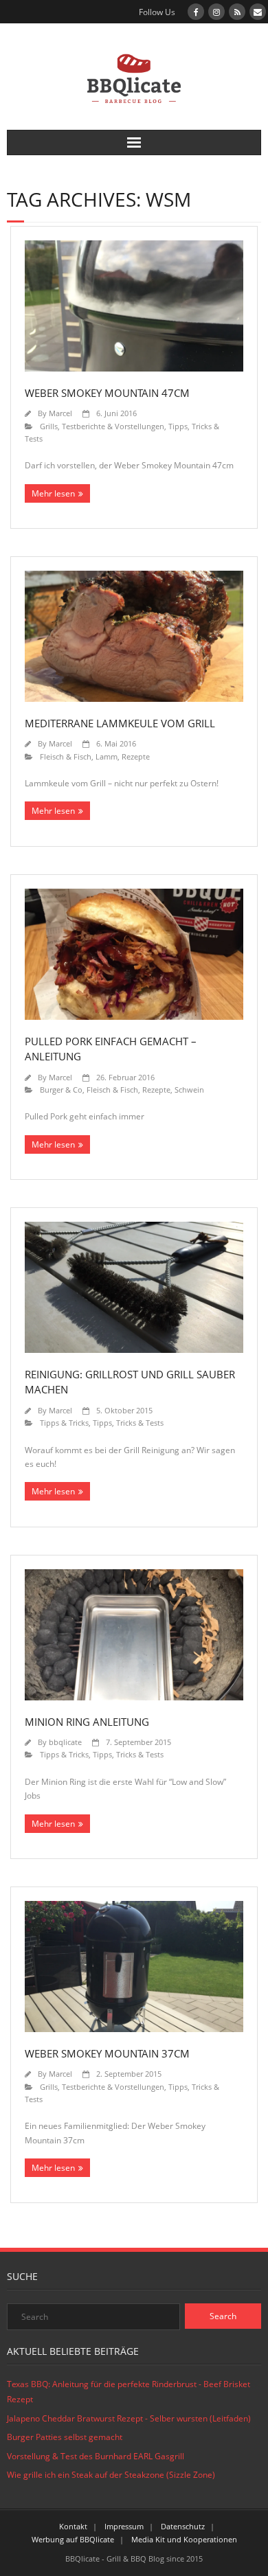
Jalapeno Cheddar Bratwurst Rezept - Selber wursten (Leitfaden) (129, 2418)
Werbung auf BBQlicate (73, 2539)
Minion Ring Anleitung (87, 1722)
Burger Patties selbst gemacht (65, 2437)
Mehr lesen (53, 493)
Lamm (107, 756)
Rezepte (136, 756)
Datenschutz (183, 2526)
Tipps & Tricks (64, 1423)
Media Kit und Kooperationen (184, 2539)
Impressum (124, 2526)
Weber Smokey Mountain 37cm (107, 2053)
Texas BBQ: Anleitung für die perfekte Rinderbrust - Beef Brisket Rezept (129, 2392)
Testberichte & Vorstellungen (113, 426)
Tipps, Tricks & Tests (128, 1423)
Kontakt (73, 2526)
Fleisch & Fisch (66, 756)
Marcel (60, 413)
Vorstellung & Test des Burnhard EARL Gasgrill (96, 2456)
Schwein (189, 1090)
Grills (49, 426)
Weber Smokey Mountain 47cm (107, 393)
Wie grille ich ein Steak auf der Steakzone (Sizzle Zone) (111, 2475)
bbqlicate (65, 1742)
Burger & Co (61, 1090)
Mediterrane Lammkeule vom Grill (120, 723)
